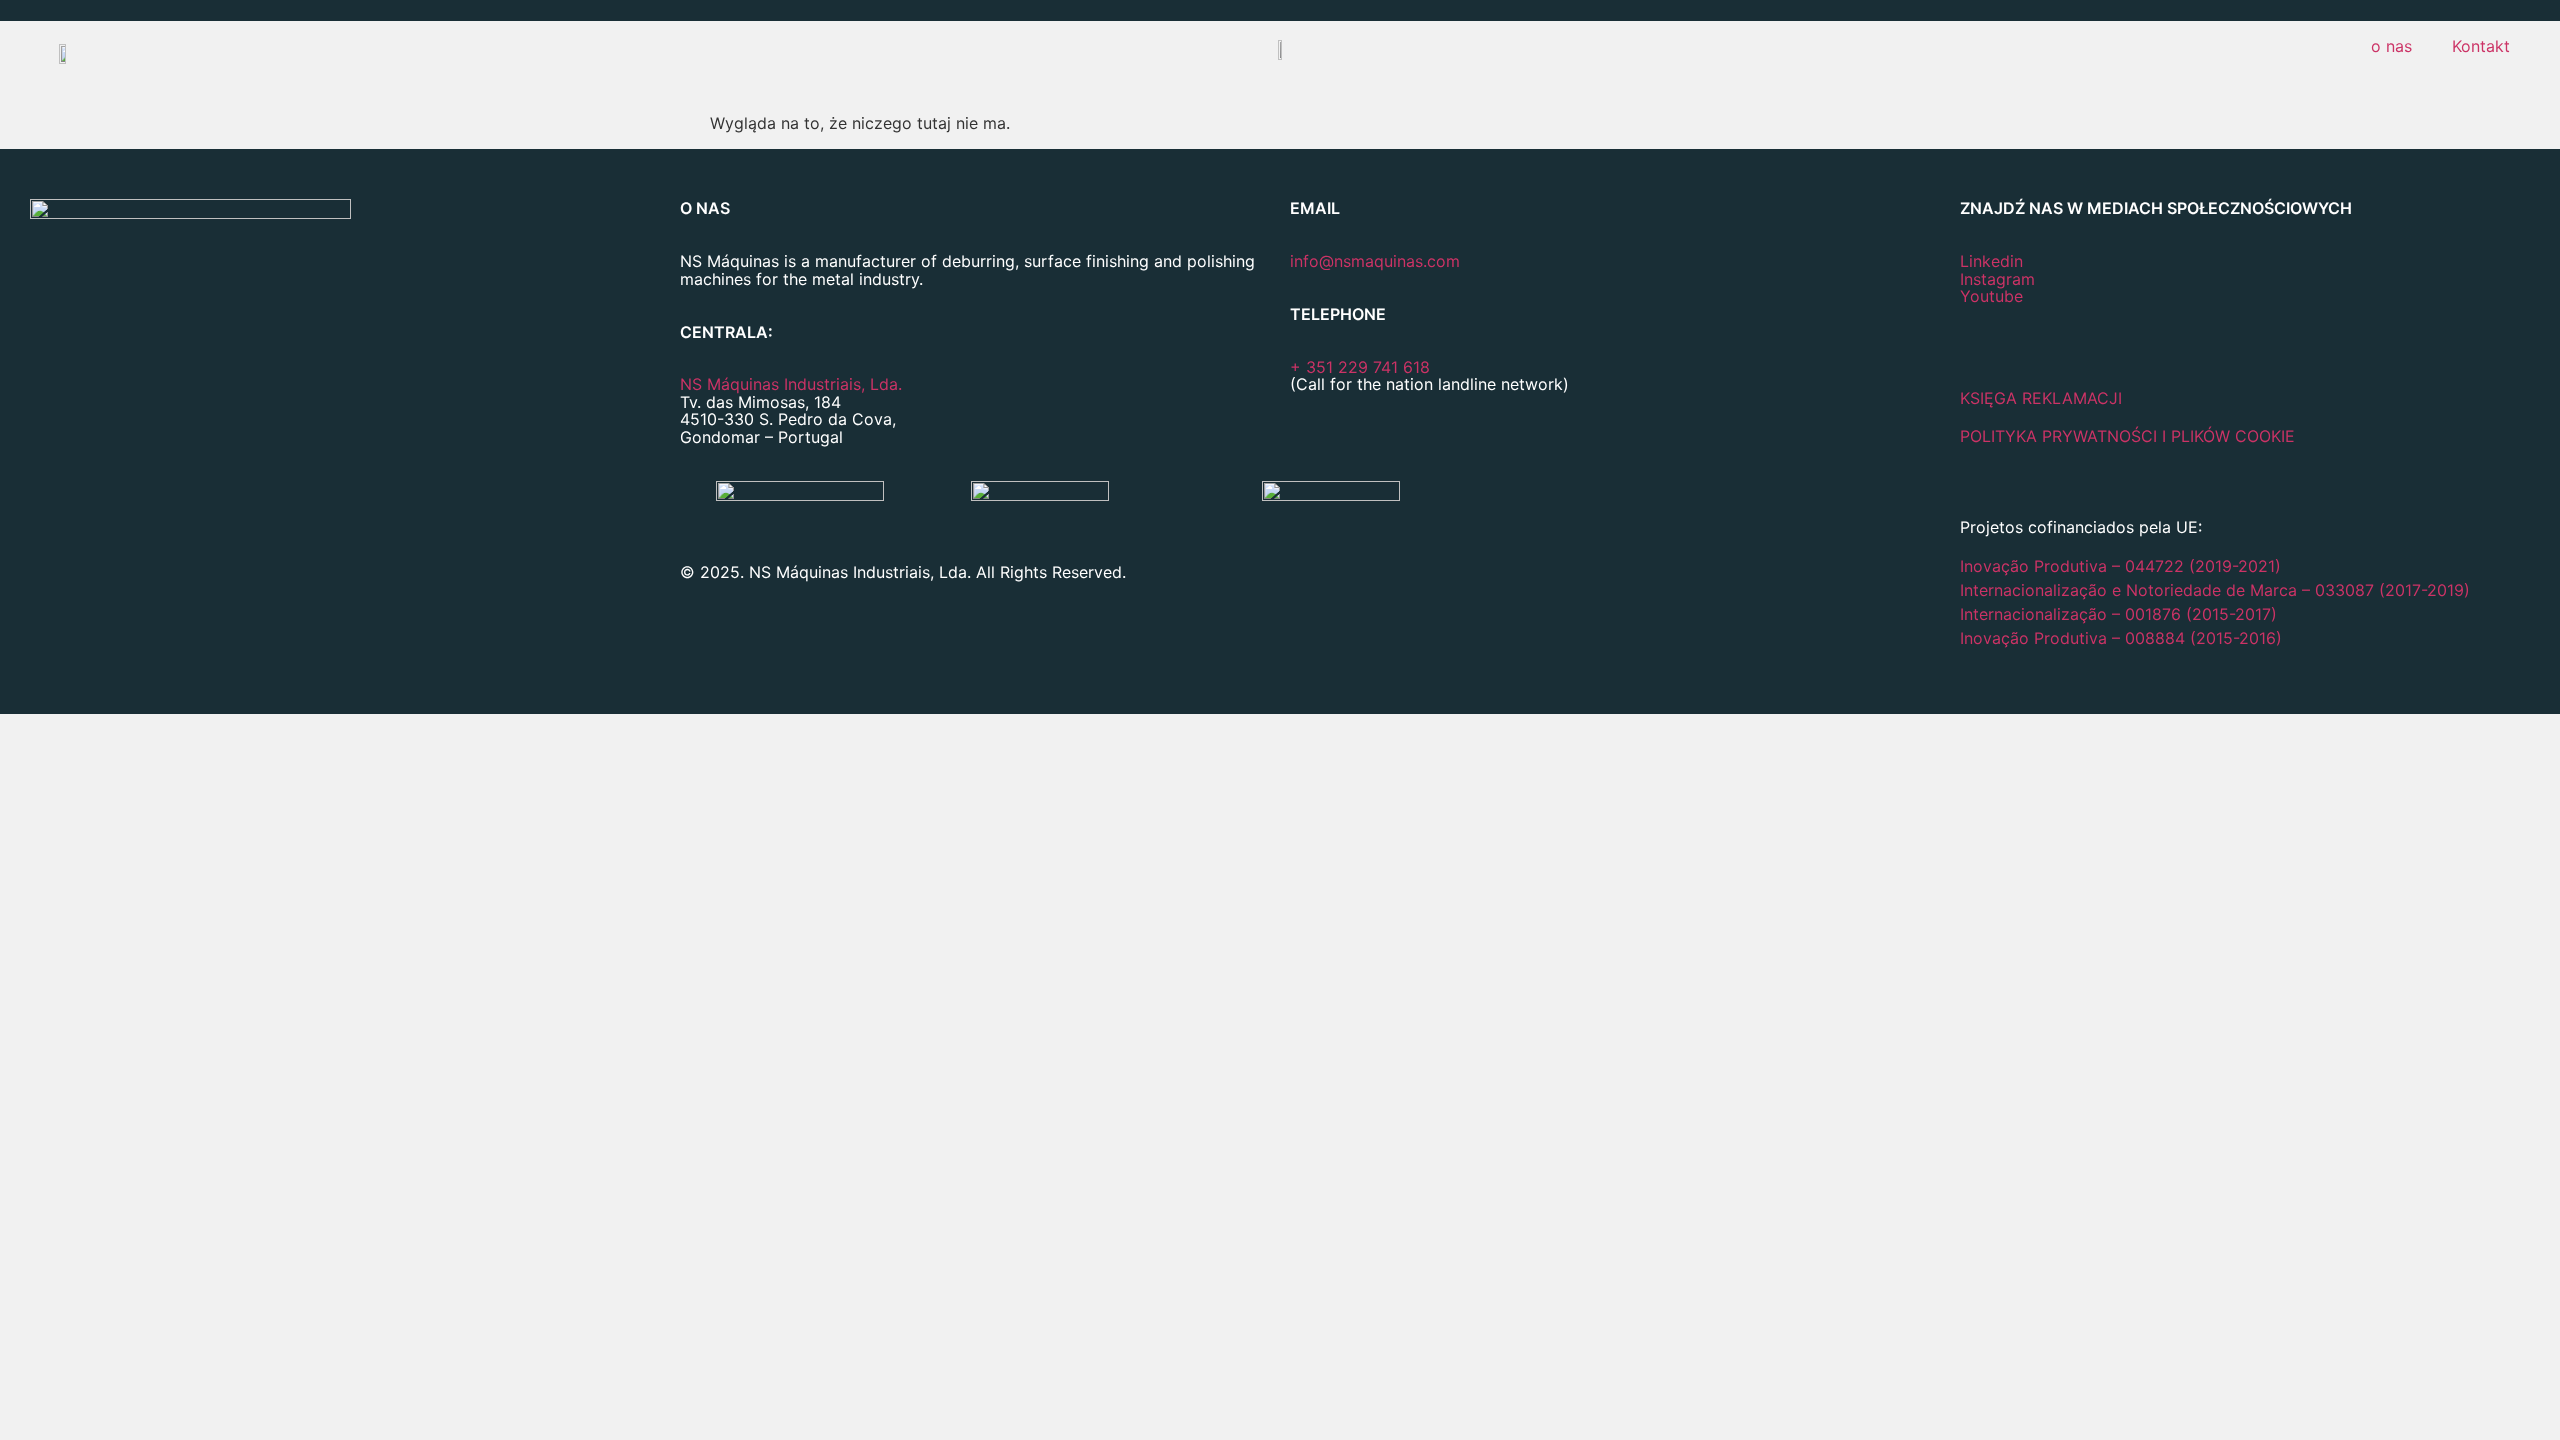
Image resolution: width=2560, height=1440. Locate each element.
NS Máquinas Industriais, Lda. (791, 384)
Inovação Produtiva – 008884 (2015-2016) (2121, 638)
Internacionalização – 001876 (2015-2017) (2118, 614)
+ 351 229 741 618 (1360, 367)
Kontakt (2481, 46)
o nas (2391, 46)
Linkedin (1991, 261)
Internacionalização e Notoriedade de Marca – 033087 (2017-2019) (2215, 590)
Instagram (1997, 279)
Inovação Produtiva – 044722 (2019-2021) (2123, 566)
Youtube (1991, 296)
